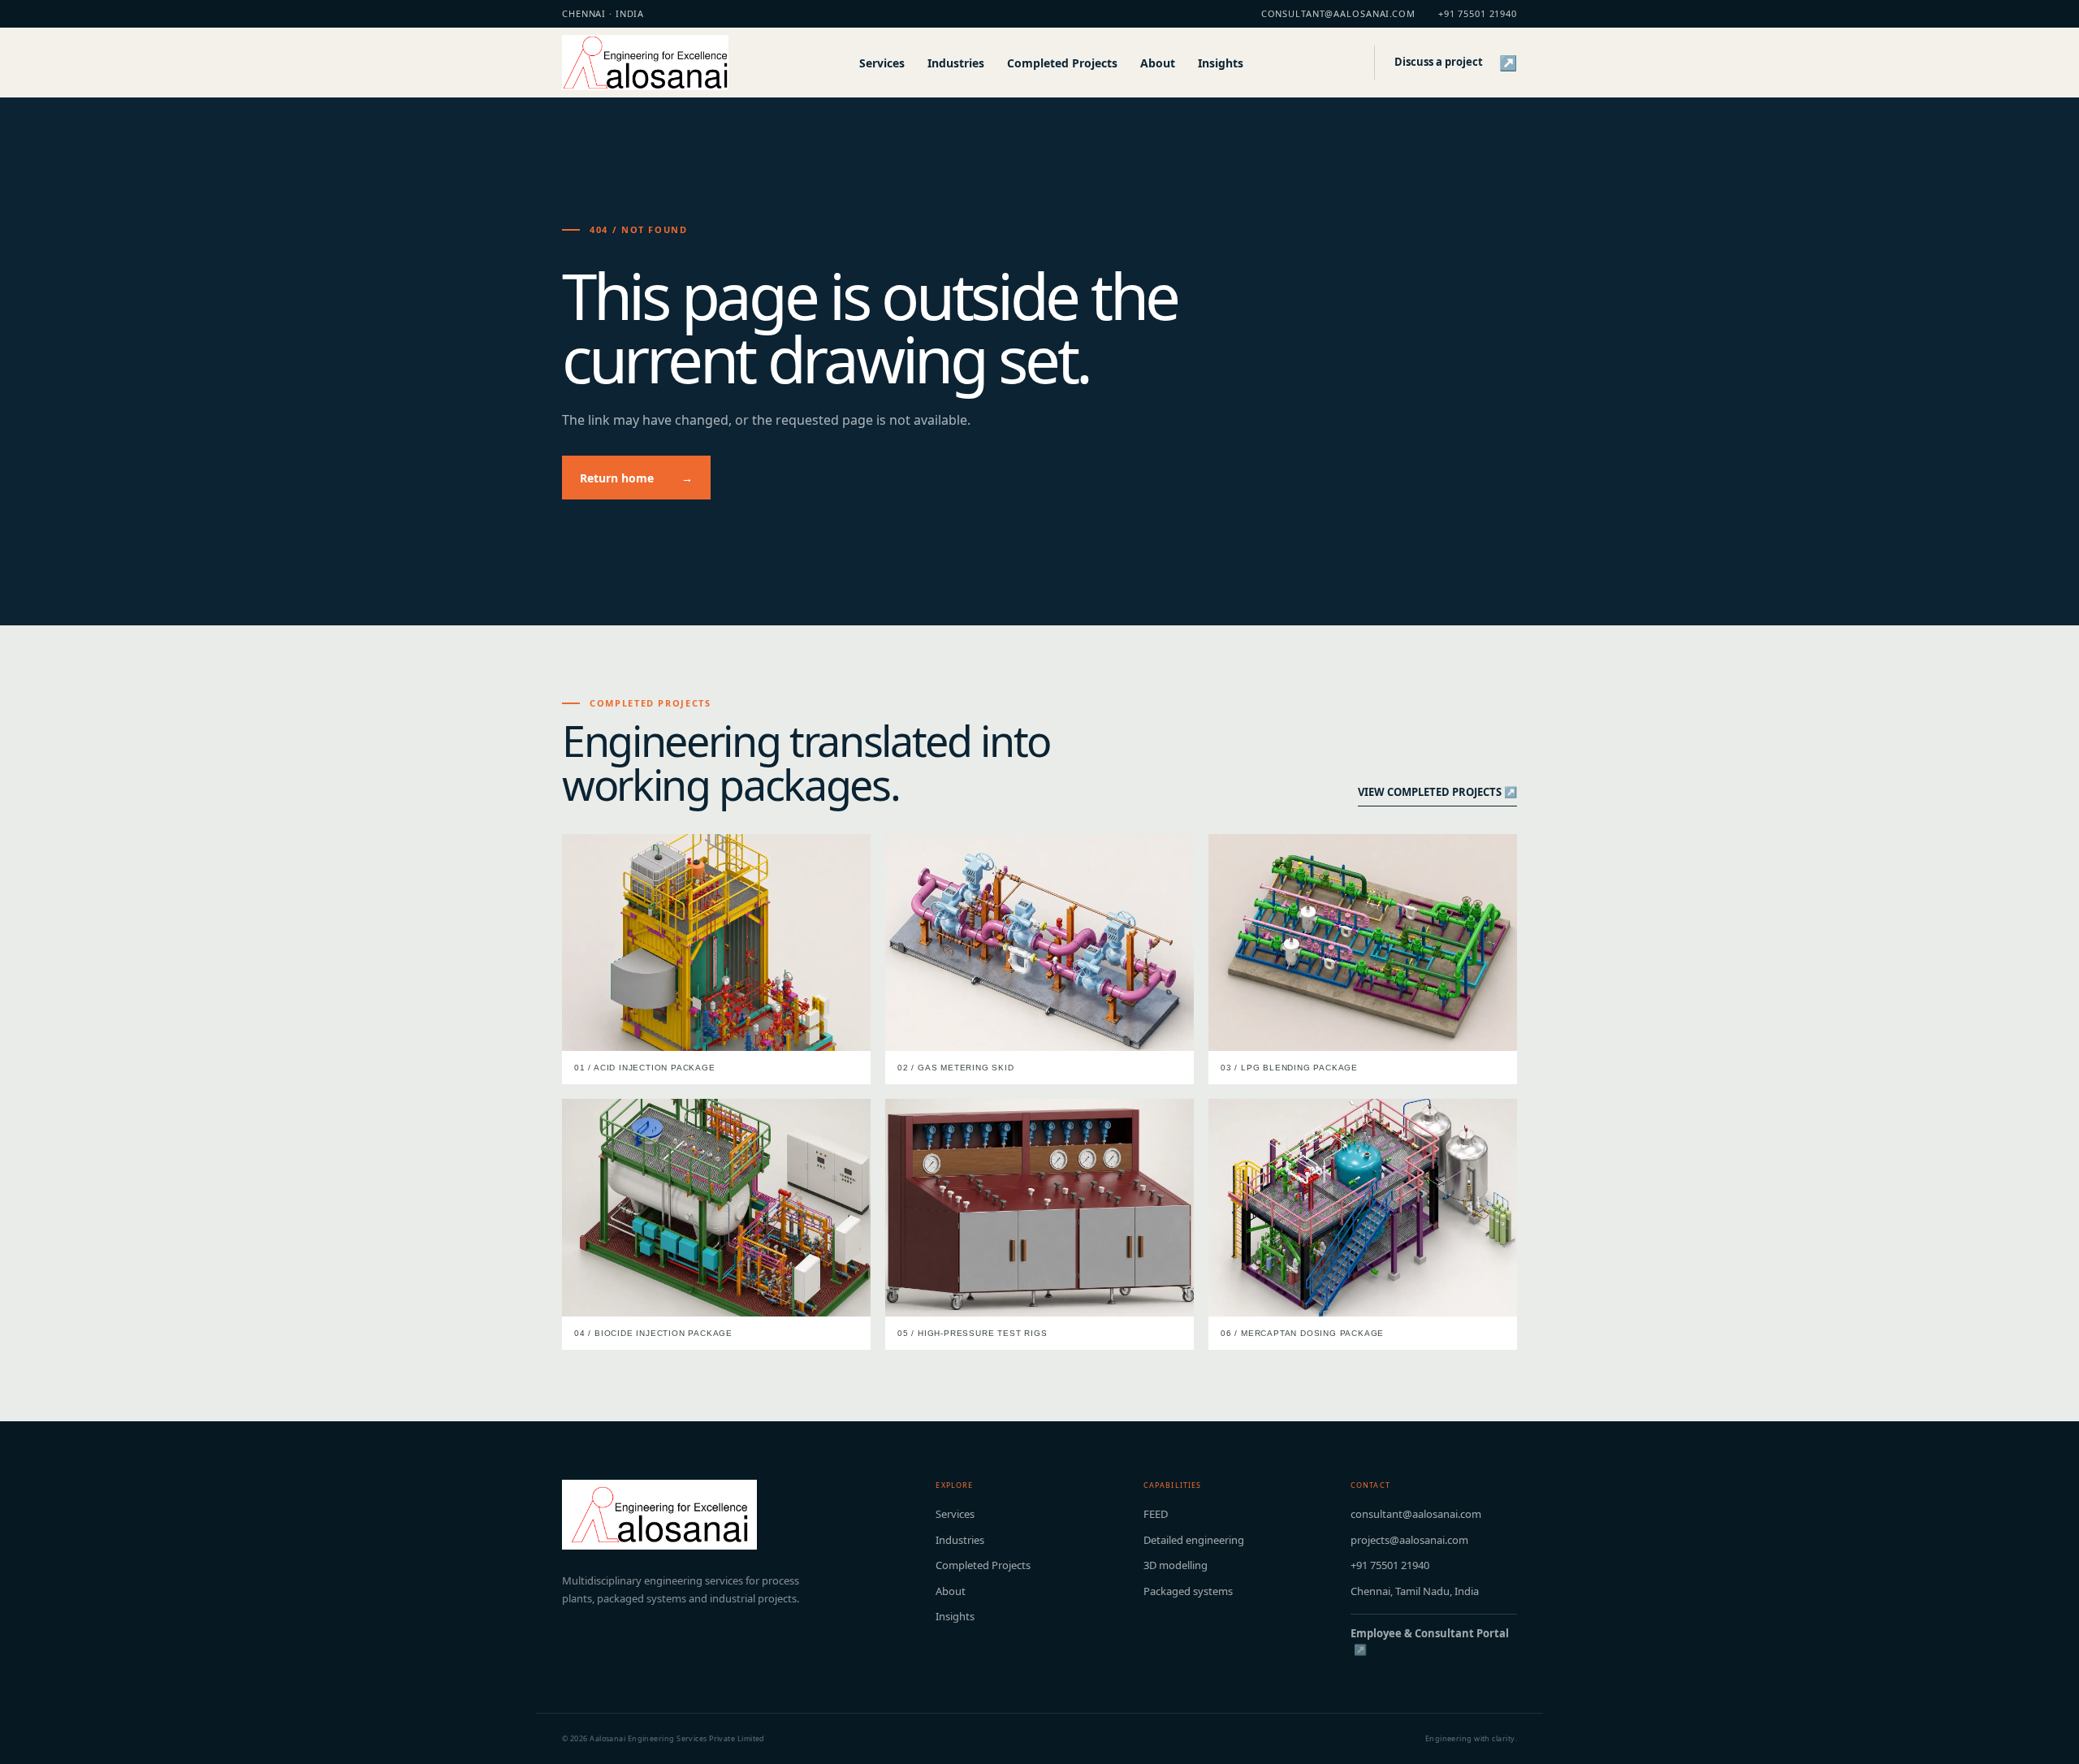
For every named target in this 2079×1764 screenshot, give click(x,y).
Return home (636, 478)
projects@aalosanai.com (1409, 1540)
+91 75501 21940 (1478, 13)
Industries (956, 63)
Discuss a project (1456, 63)
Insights (1221, 63)
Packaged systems (1188, 1591)
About (1158, 63)
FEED (1156, 1514)
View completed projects (1437, 792)
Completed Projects (1062, 63)
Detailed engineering (1194, 1540)
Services (882, 63)
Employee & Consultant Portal (1430, 1641)
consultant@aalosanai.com (1338, 13)
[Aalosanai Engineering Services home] (645, 63)
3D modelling (1176, 1565)
